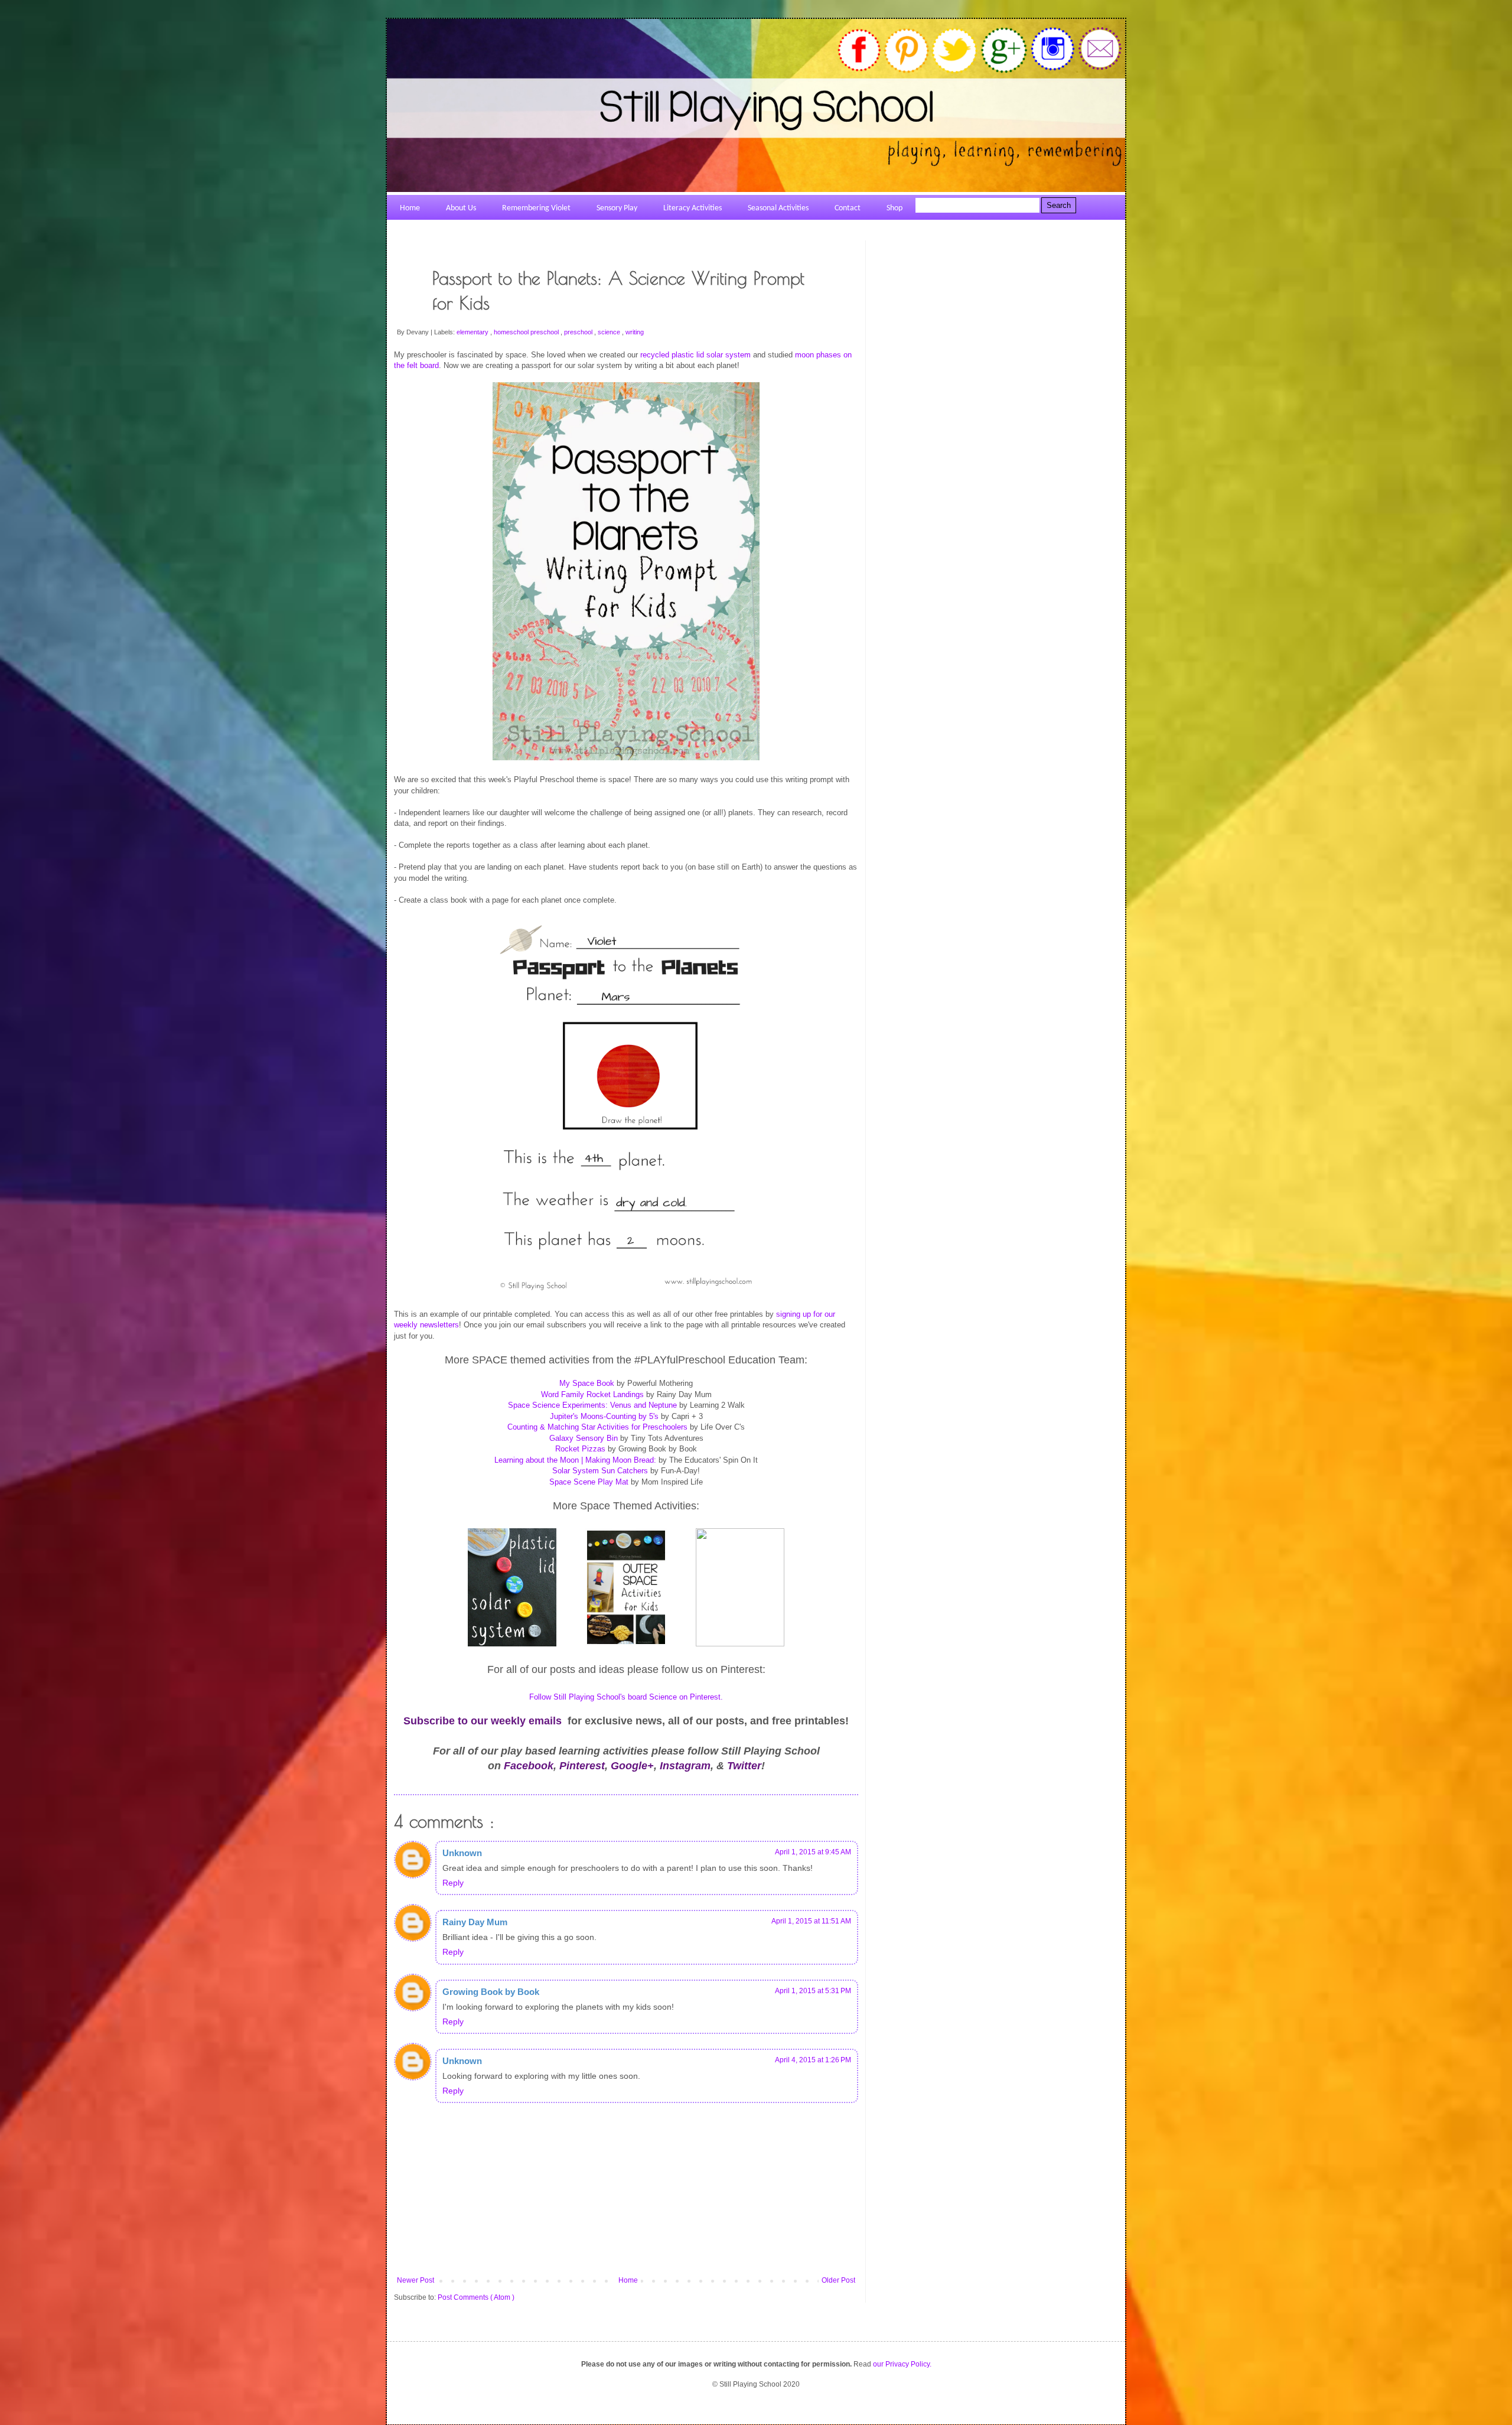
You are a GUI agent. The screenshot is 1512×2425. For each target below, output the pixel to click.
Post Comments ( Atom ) (476, 2297)
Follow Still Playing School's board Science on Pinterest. (626, 1697)
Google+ (632, 1766)
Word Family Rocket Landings (592, 1394)
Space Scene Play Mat (589, 1482)
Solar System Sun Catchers (601, 1471)
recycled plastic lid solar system (695, 355)
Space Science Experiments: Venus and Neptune (594, 1405)
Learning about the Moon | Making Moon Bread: (575, 1460)
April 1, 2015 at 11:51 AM (811, 1921)
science (610, 332)
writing (635, 332)
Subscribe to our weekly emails (483, 1721)
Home (628, 2280)
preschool (579, 332)
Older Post (838, 2280)
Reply (453, 1883)
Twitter (744, 1766)
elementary (473, 332)
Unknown (462, 1853)
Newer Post (416, 2280)
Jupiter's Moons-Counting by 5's (604, 1416)
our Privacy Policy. (902, 2364)
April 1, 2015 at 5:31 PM (813, 1991)
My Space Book (587, 1383)
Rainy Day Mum (475, 1922)
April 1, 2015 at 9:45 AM (813, 1852)
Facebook (529, 1766)
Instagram (685, 1766)
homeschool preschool (527, 332)
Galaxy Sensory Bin (585, 1438)
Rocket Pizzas (580, 1449)
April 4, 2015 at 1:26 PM (813, 2060)
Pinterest (582, 1766)
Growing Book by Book (491, 1992)
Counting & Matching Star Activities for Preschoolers (599, 1427)
